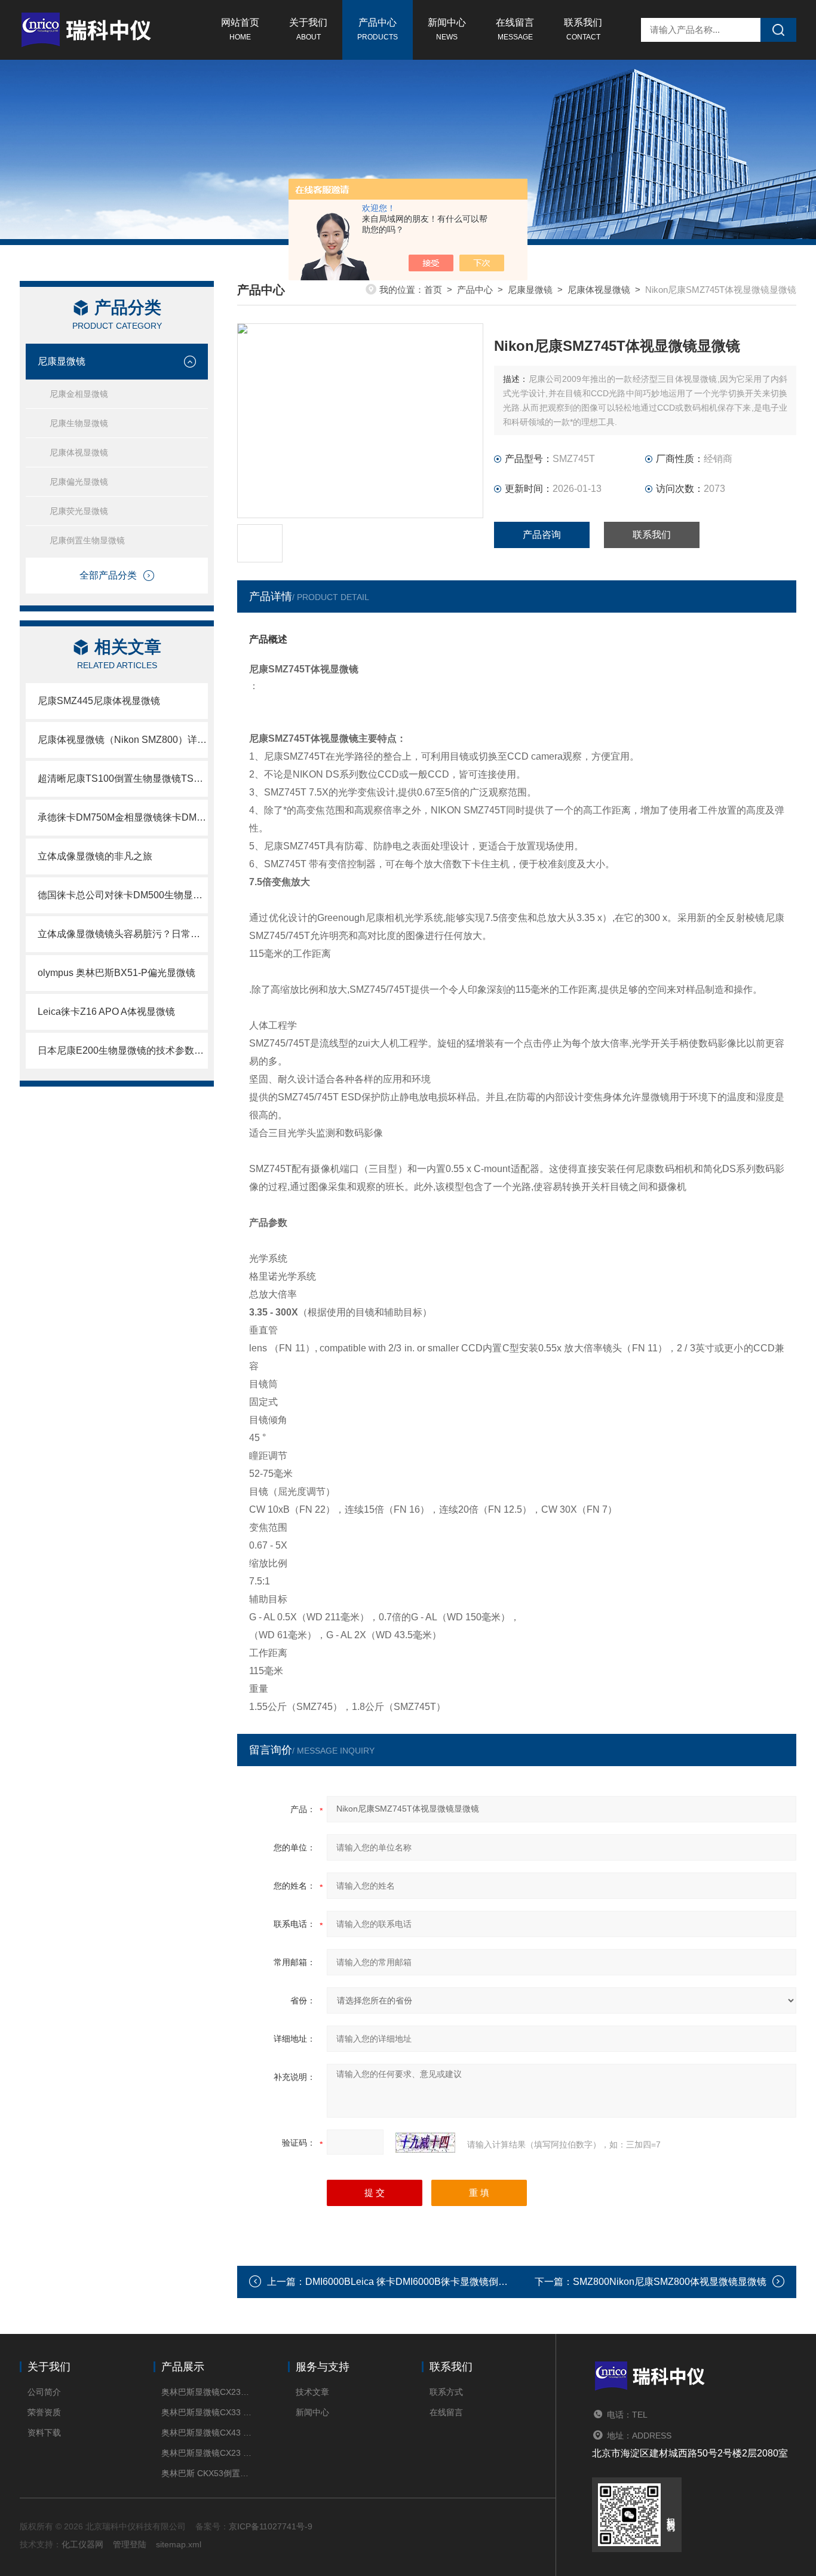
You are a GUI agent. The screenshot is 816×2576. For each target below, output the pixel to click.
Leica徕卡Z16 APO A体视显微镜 (106, 1012)
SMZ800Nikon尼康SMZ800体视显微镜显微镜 (670, 2282)
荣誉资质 (44, 2412)
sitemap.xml (179, 2544)
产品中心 (378, 29)
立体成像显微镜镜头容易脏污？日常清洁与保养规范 (123, 934)
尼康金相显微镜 (79, 394)
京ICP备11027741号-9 (271, 2526)
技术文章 (312, 2392)
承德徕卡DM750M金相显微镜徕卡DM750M (123, 817)
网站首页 (240, 29)
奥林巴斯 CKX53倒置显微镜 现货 (206, 2473)
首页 (433, 290)
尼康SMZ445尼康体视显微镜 (99, 701)
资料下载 (44, 2433)
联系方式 (446, 2392)
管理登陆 (130, 2544)
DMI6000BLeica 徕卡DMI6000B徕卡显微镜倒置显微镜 (421, 2282)
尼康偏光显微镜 (79, 482)
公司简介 (44, 2392)
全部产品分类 (108, 575)
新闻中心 (447, 29)
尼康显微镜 (62, 361)
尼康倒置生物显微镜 (87, 540)
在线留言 (515, 29)
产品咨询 (542, 535)
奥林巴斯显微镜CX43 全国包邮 (206, 2433)
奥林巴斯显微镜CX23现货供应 (206, 2392)
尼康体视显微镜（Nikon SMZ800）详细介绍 (123, 740)
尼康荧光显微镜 (79, 511)
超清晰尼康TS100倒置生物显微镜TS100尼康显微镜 (123, 778)
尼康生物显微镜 (79, 423)
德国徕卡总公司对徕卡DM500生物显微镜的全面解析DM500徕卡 (123, 895)
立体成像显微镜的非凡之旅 (95, 856)
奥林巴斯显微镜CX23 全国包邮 (206, 2453)
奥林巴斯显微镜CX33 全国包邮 (206, 2412)
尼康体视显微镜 (79, 452)
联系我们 (583, 29)
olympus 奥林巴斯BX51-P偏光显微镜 (116, 973)
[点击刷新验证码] (425, 2143)
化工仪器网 (82, 2544)
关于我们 (308, 29)
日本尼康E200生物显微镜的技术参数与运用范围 (123, 1050)
